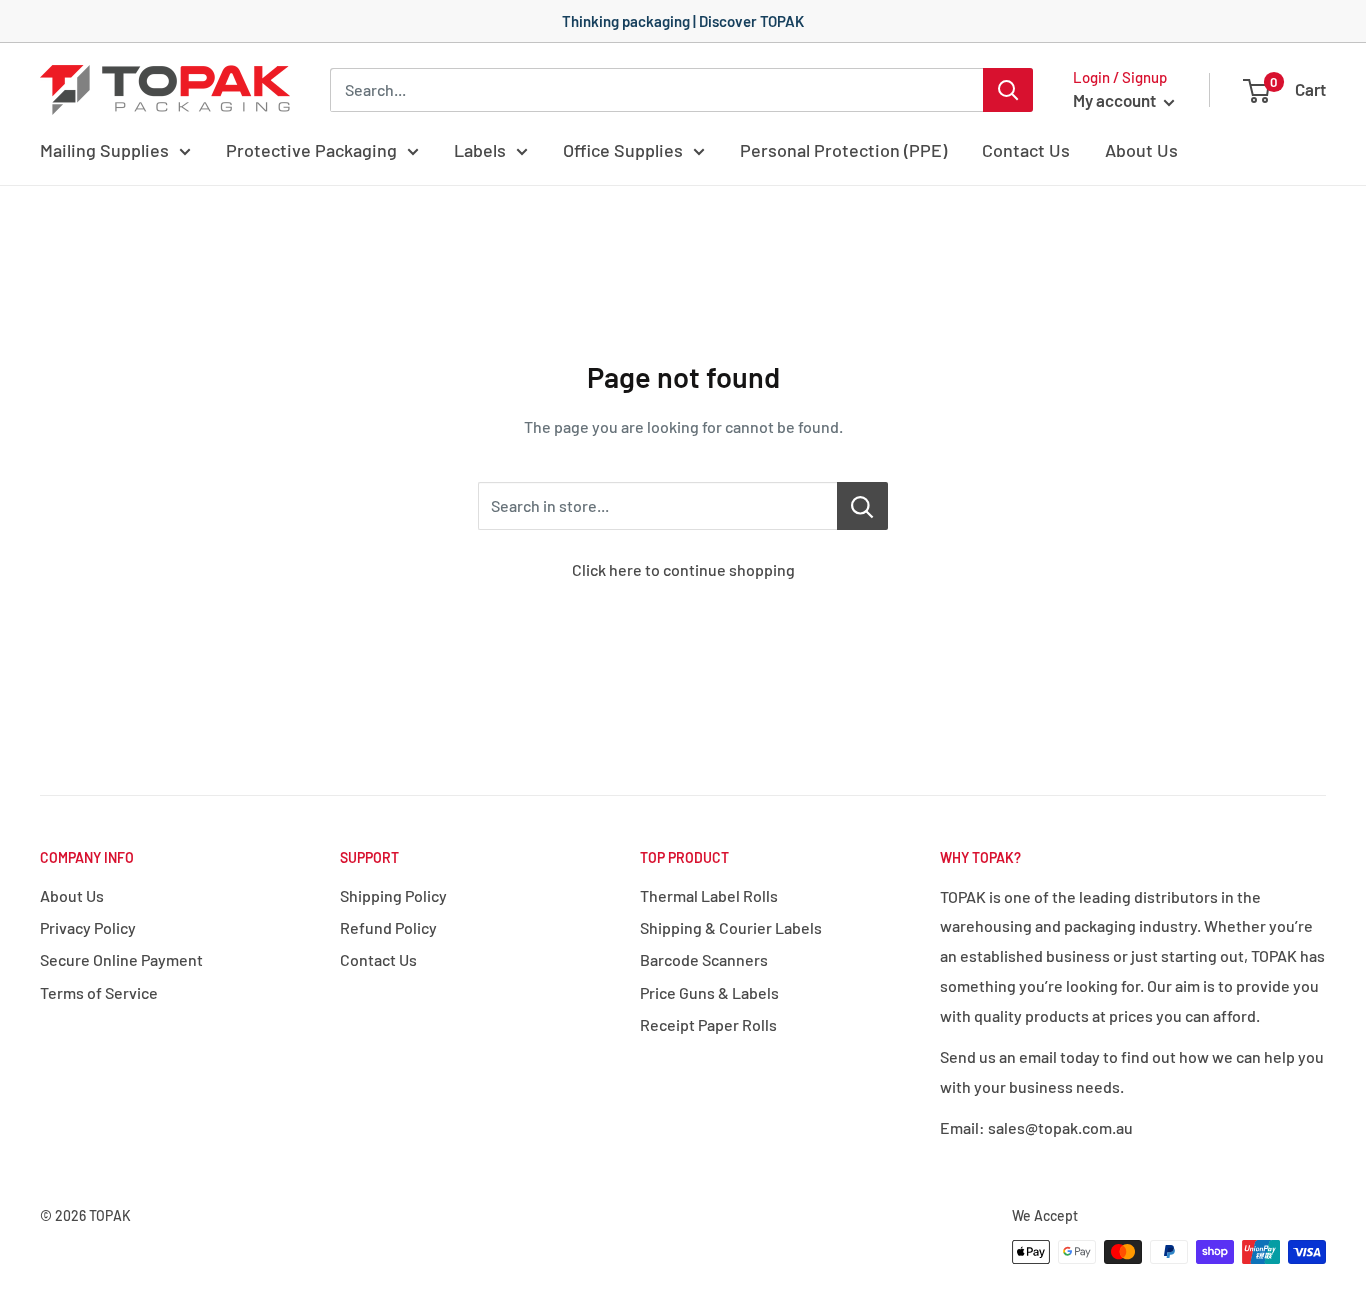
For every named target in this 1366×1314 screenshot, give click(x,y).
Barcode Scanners (704, 959)
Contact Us (1026, 150)
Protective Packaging (311, 150)
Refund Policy (388, 927)
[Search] (1008, 90)
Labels (480, 150)
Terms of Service (99, 992)
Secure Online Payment (121, 959)
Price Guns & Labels (709, 992)
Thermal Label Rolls (709, 895)
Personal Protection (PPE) (843, 150)
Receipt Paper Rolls (708, 1024)
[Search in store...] (862, 506)
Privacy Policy (88, 927)
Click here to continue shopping (683, 569)
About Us (1141, 150)
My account (1116, 100)
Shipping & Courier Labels (731, 927)
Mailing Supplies (104, 150)
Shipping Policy (393, 895)
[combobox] (656, 90)
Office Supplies (623, 150)
